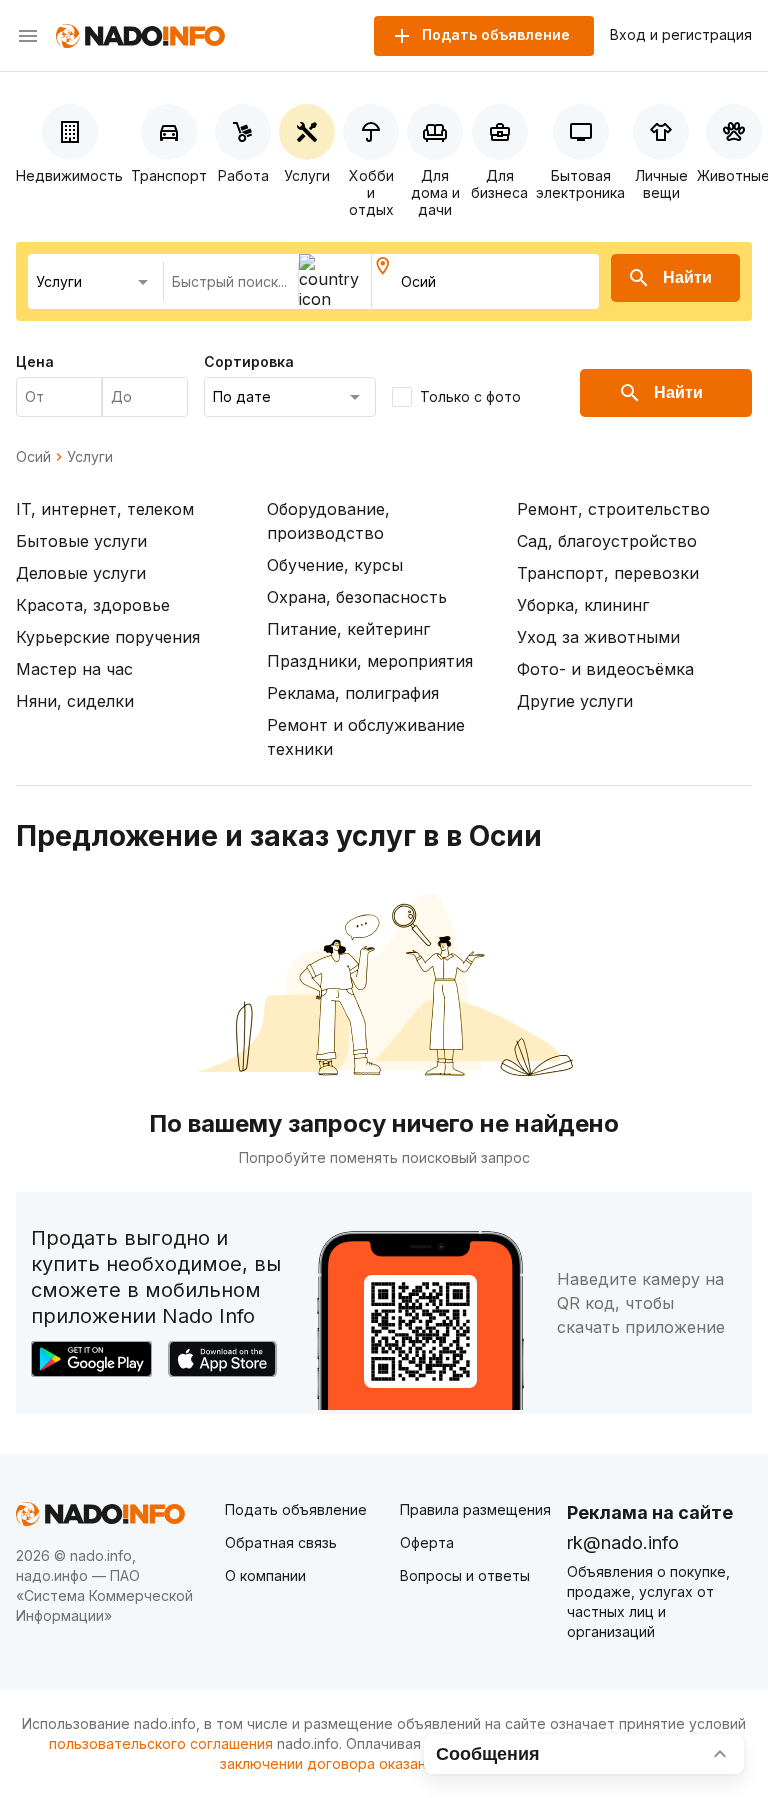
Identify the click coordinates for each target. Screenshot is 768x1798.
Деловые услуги (81, 573)
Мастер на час (74, 669)
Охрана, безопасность (357, 597)
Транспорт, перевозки (608, 573)
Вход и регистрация (681, 35)
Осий (33, 457)
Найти (687, 277)
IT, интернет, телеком (105, 509)
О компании (265, 1575)
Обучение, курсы (335, 565)
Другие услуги (575, 701)
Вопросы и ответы (465, 1575)
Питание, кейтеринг (348, 629)
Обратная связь (281, 1542)
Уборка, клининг (583, 605)
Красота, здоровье (93, 605)
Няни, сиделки (75, 701)
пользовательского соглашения (161, 1743)
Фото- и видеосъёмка (605, 669)
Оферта (427, 1542)
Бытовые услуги (81, 541)
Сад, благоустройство (607, 541)
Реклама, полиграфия (353, 693)
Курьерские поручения (108, 637)
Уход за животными (598, 637)
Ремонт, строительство (613, 509)
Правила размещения (475, 1509)
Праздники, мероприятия (370, 661)
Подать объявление (296, 1509)
